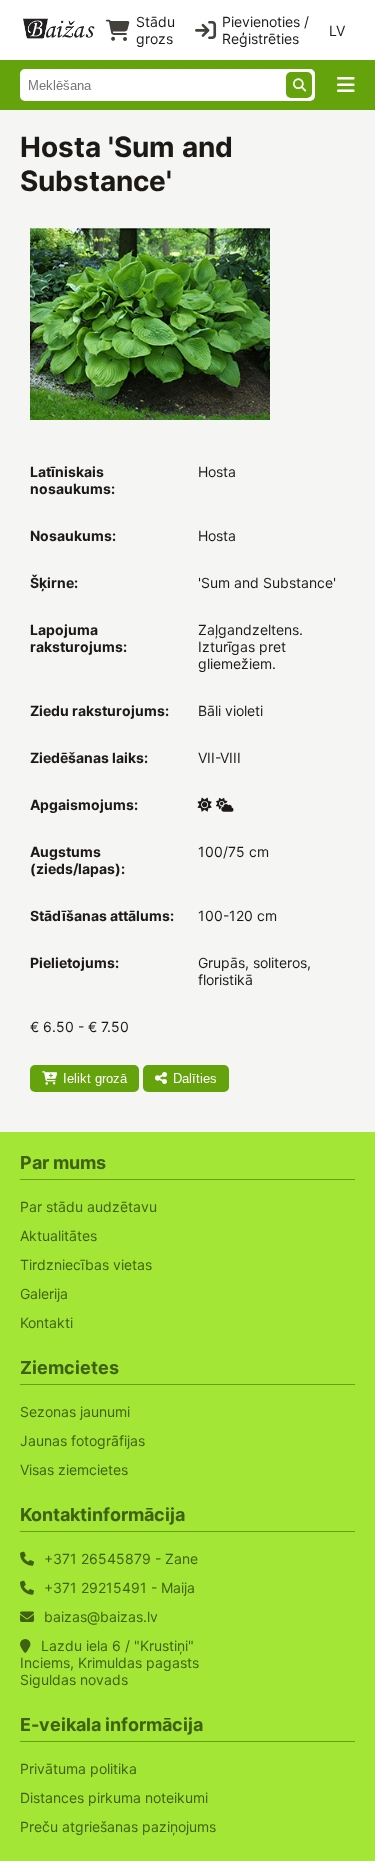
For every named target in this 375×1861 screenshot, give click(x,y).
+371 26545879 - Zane (121, 1558)
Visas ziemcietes (74, 1469)
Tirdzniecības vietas (86, 1264)
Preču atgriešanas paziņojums (118, 1826)
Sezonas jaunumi (75, 1411)
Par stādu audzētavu (88, 1206)
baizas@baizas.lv (101, 1616)
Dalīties (195, 1078)
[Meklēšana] (299, 85)
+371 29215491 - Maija (119, 1587)
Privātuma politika (78, 1768)
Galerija (44, 1293)
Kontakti (46, 1322)
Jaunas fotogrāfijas (82, 1440)
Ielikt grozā (95, 1078)
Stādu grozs (155, 30)
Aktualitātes (58, 1235)
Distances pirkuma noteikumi (114, 1797)
